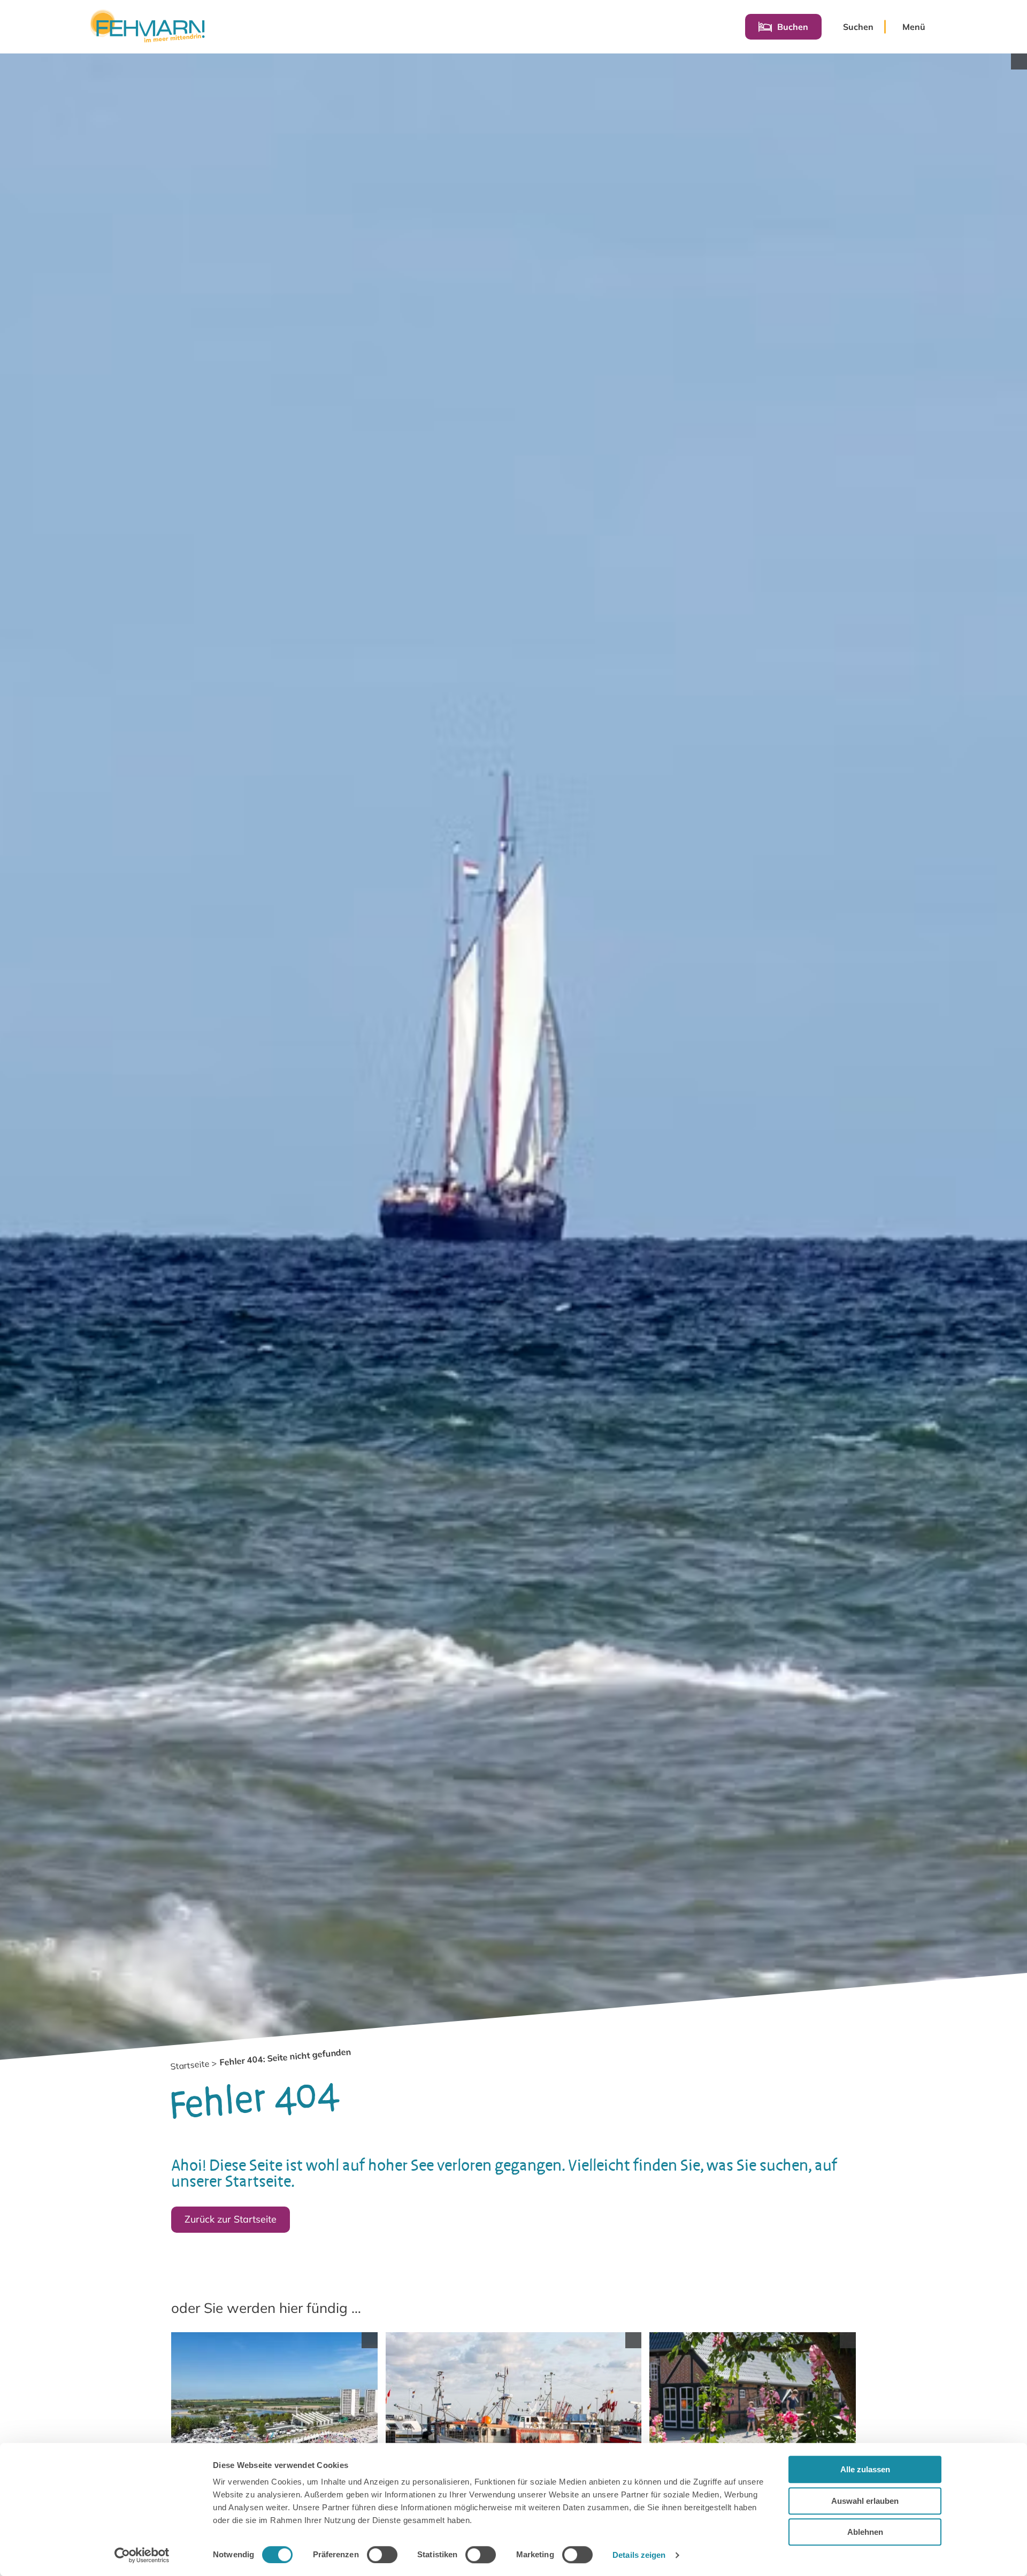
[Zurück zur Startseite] (147, 27)
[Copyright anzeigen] (1019, 61)
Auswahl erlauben (865, 2501)
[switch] (382, 2555)
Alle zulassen (865, 2469)
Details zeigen (639, 2555)
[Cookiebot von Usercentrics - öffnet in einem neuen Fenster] (142, 2555)
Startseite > (193, 2065)
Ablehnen (865, 2532)
